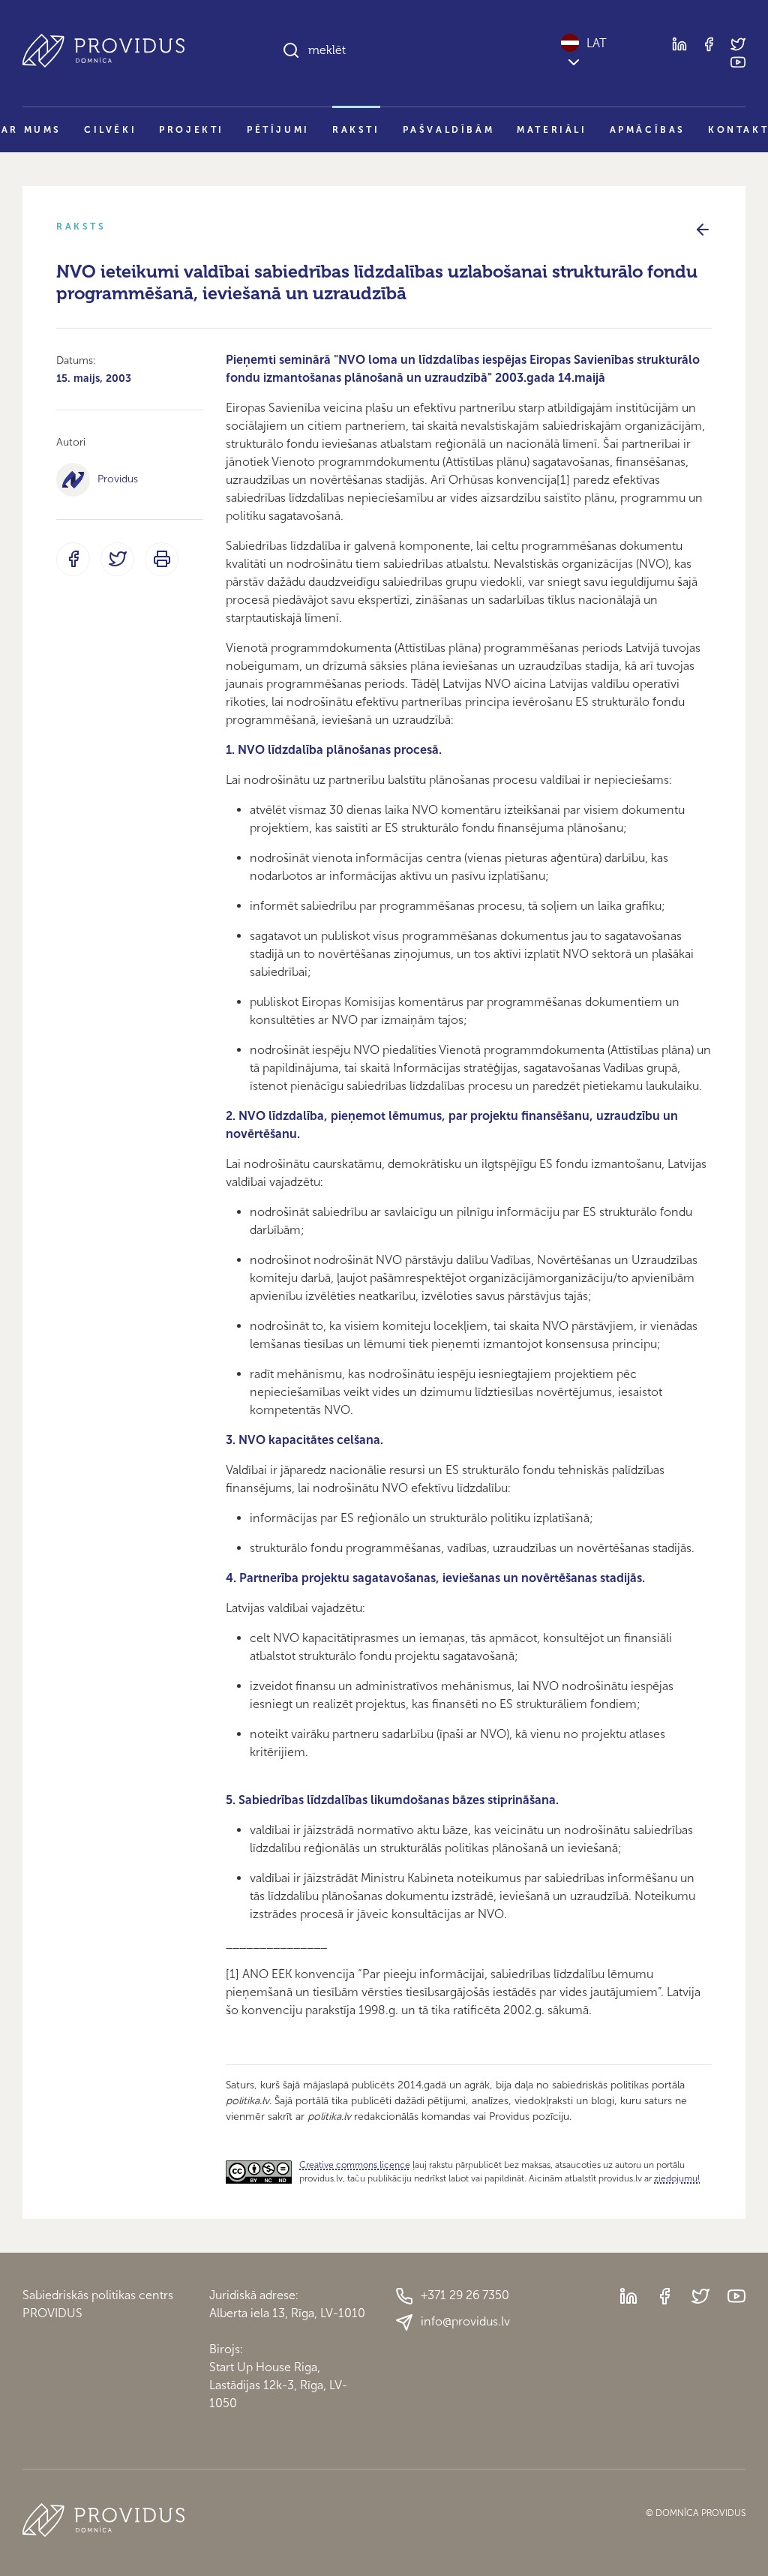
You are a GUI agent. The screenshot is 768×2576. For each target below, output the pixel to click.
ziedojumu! (677, 2178)
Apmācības (648, 130)
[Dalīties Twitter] (117, 559)
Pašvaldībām (449, 130)
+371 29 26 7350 (465, 2295)
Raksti (356, 130)
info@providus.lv (465, 2321)
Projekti (192, 130)
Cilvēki (110, 130)
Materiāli (552, 130)
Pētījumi (278, 130)
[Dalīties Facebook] (73, 559)
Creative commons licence (355, 2165)
